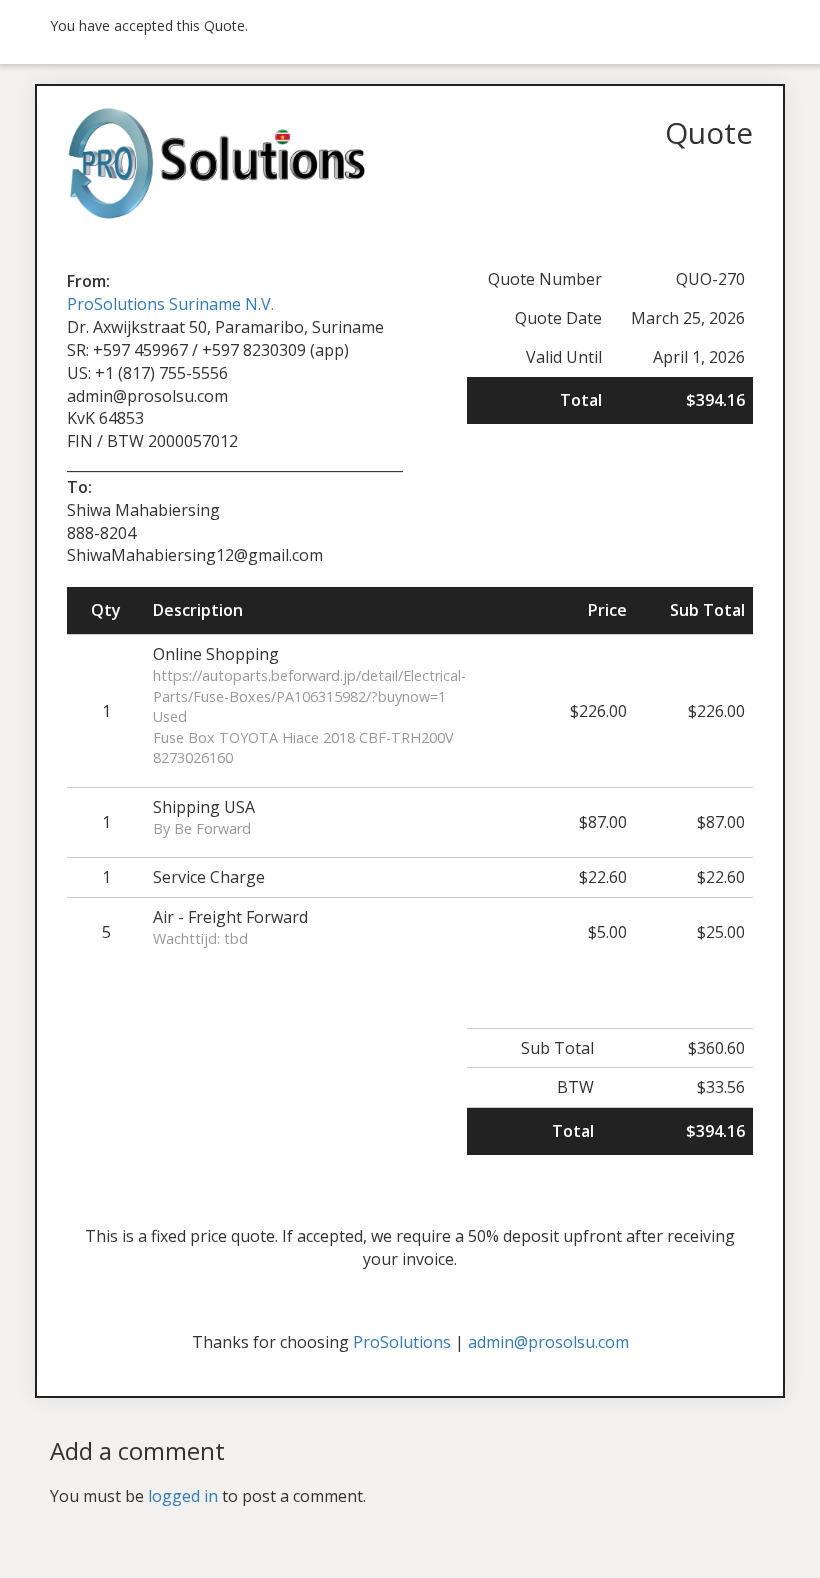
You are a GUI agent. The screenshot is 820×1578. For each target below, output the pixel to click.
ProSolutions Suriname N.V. (170, 304)
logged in (183, 1496)
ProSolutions (402, 1342)
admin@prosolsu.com (548, 1342)
